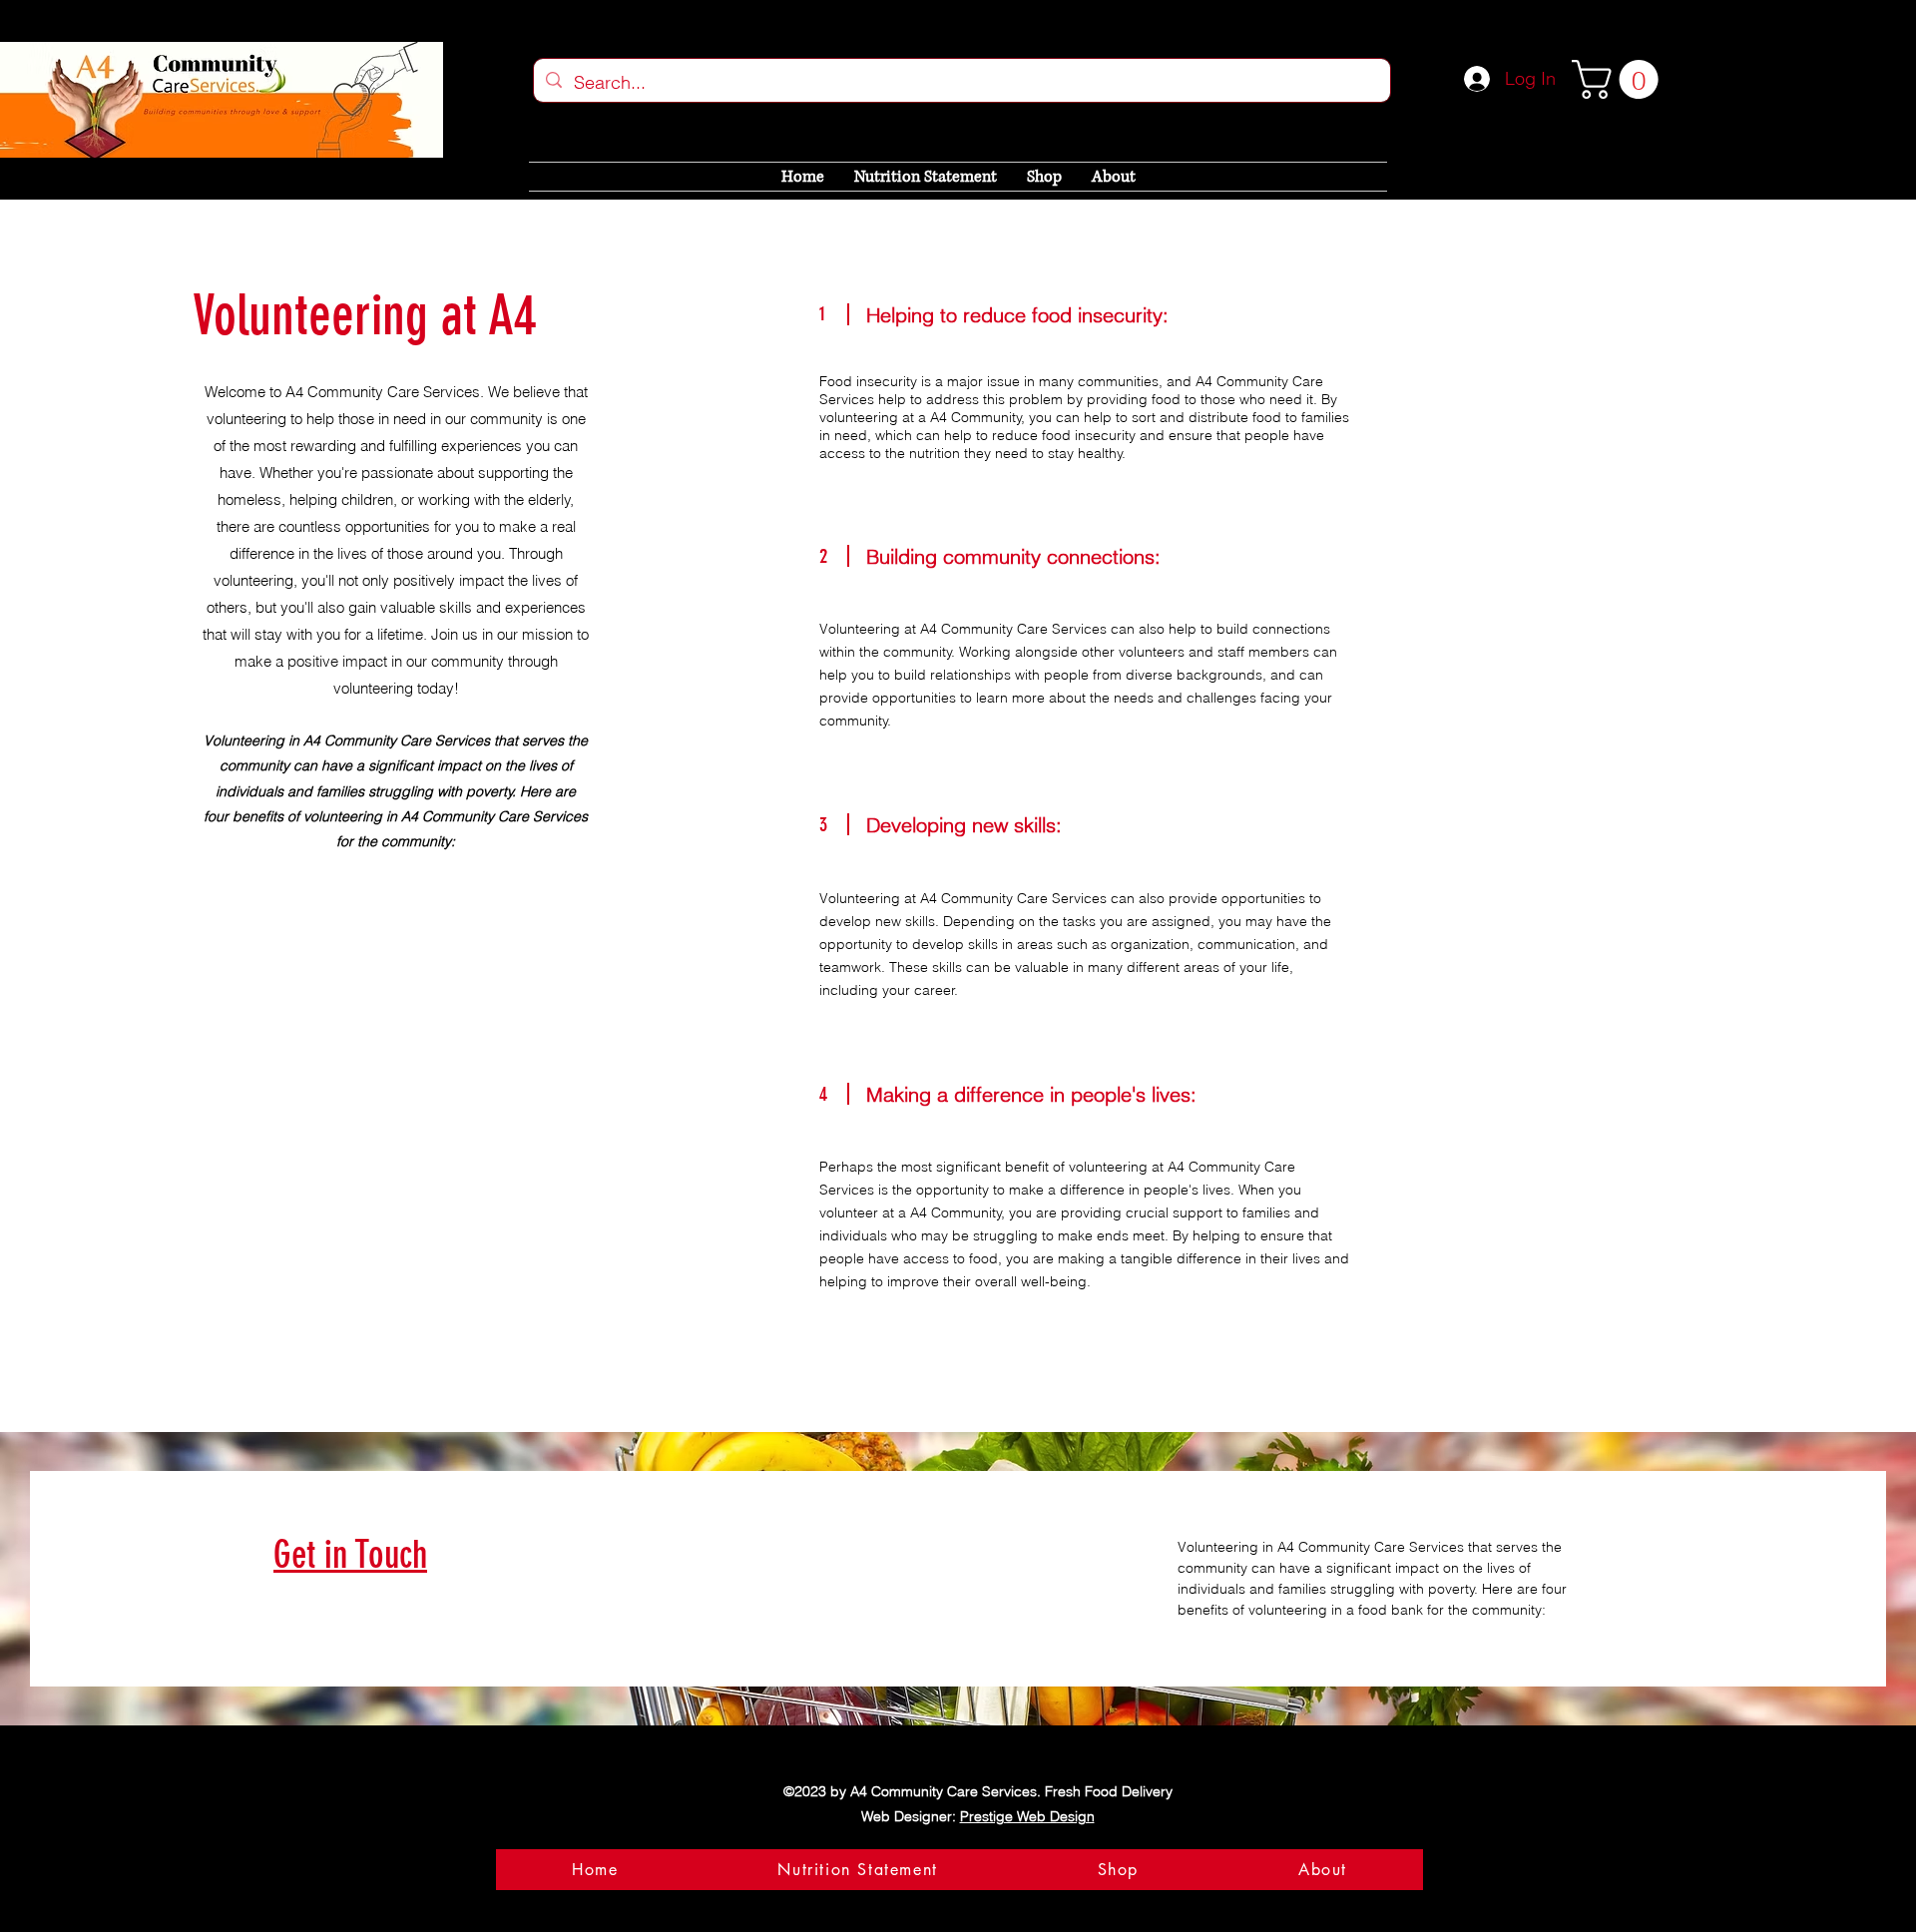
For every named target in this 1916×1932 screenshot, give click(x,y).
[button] (1620, 79)
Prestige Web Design (1027, 1816)
